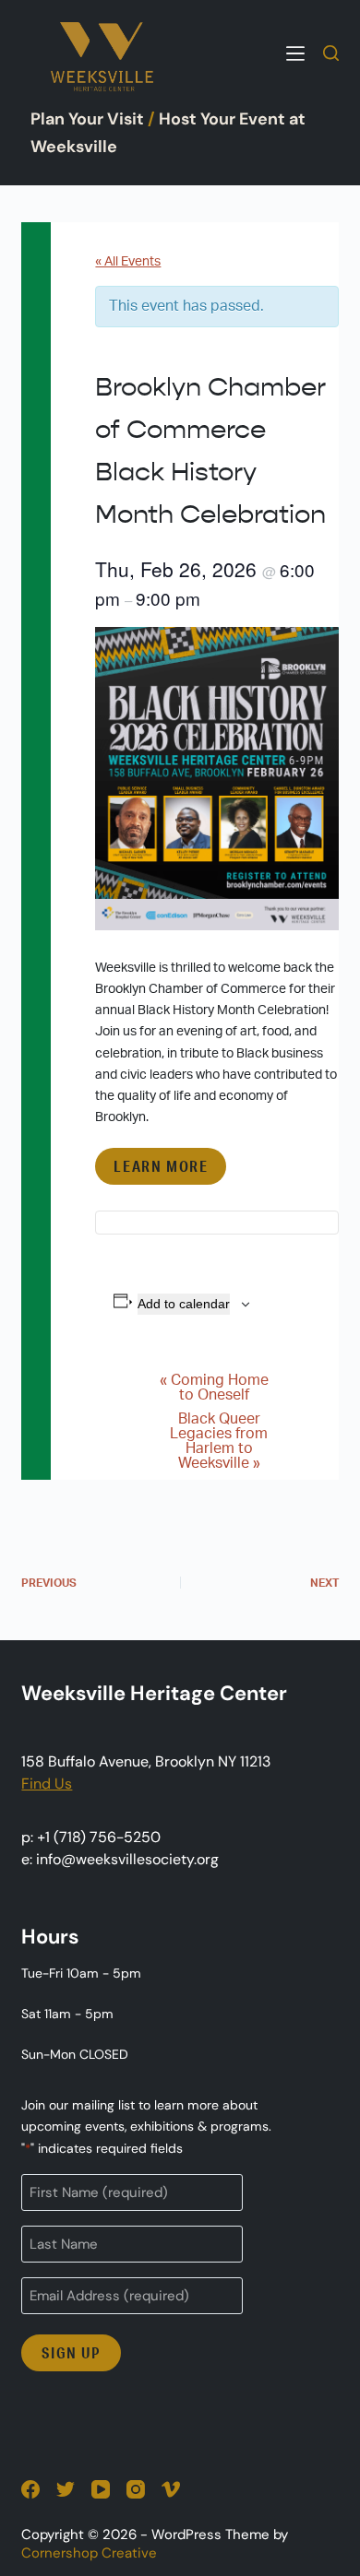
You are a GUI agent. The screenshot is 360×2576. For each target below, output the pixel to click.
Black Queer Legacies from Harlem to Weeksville (219, 1441)
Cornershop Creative (89, 2553)
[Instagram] (136, 2489)
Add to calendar (184, 1304)
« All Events (128, 262)
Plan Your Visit (87, 119)
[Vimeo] (171, 2489)
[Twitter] (66, 2489)
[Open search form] (331, 53)
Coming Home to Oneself (214, 1388)
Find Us (47, 1784)
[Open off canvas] (295, 53)
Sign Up (71, 2352)
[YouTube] (101, 2489)
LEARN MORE (161, 1166)
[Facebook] (30, 2489)
